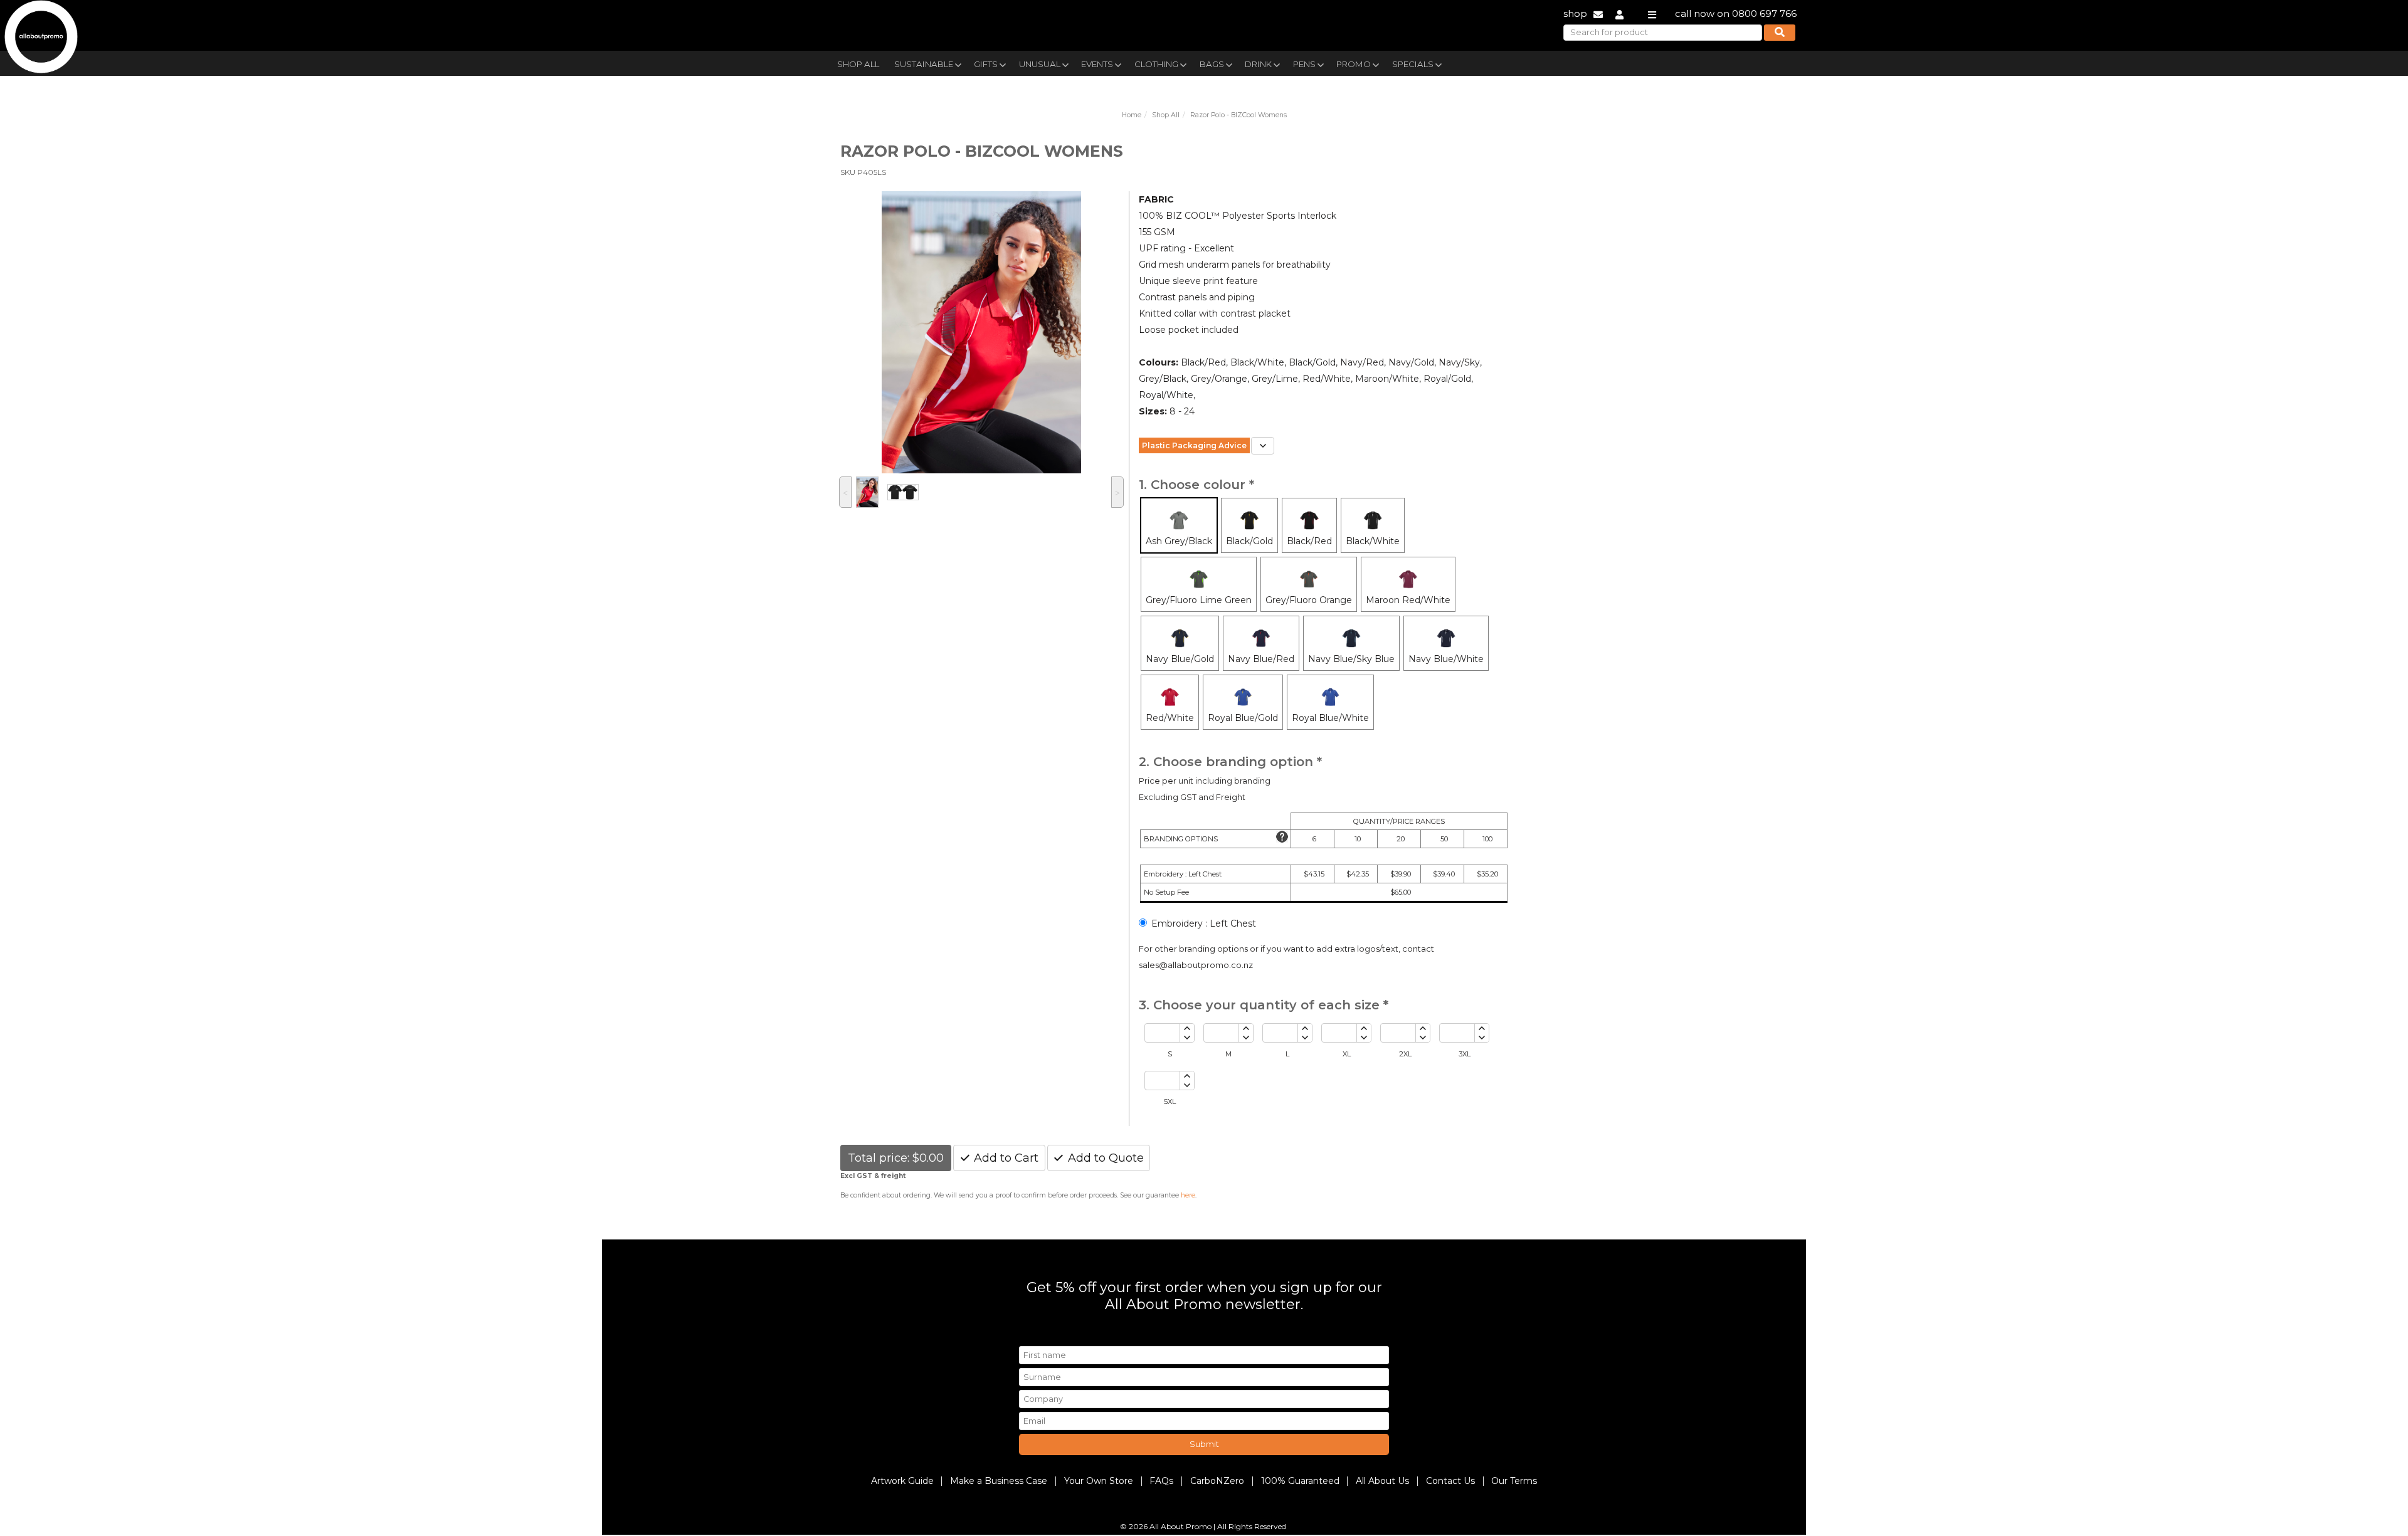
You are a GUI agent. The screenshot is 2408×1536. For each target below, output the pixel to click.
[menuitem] (858, 63)
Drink (1258, 64)
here (1188, 1195)
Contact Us (1450, 1481)
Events (1097, 64)
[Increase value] (1187, 1028)
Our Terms (1514, 1481)
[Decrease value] (1187, 1038)
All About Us (1382, 1481)
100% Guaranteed (1300, 1481)
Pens (1304, 64)
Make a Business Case (999, 1481)
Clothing (1156, 64)
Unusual (1040, 64)
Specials (1413, 64)
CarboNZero (1217, 1481)
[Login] (1619, 13)
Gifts (986, 64)
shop (1575, 13)
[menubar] (1175, 63)
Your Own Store (1099, 1481)
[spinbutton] (1162, 1033)
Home (1132, 115)
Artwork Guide (902, 1481)
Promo (1354, 64)
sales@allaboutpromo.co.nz (1196, 965)
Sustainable (924, 64)
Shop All (858, 64)
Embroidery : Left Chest (1204, 923)
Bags (1212, 64)
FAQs (1161, 1481)
